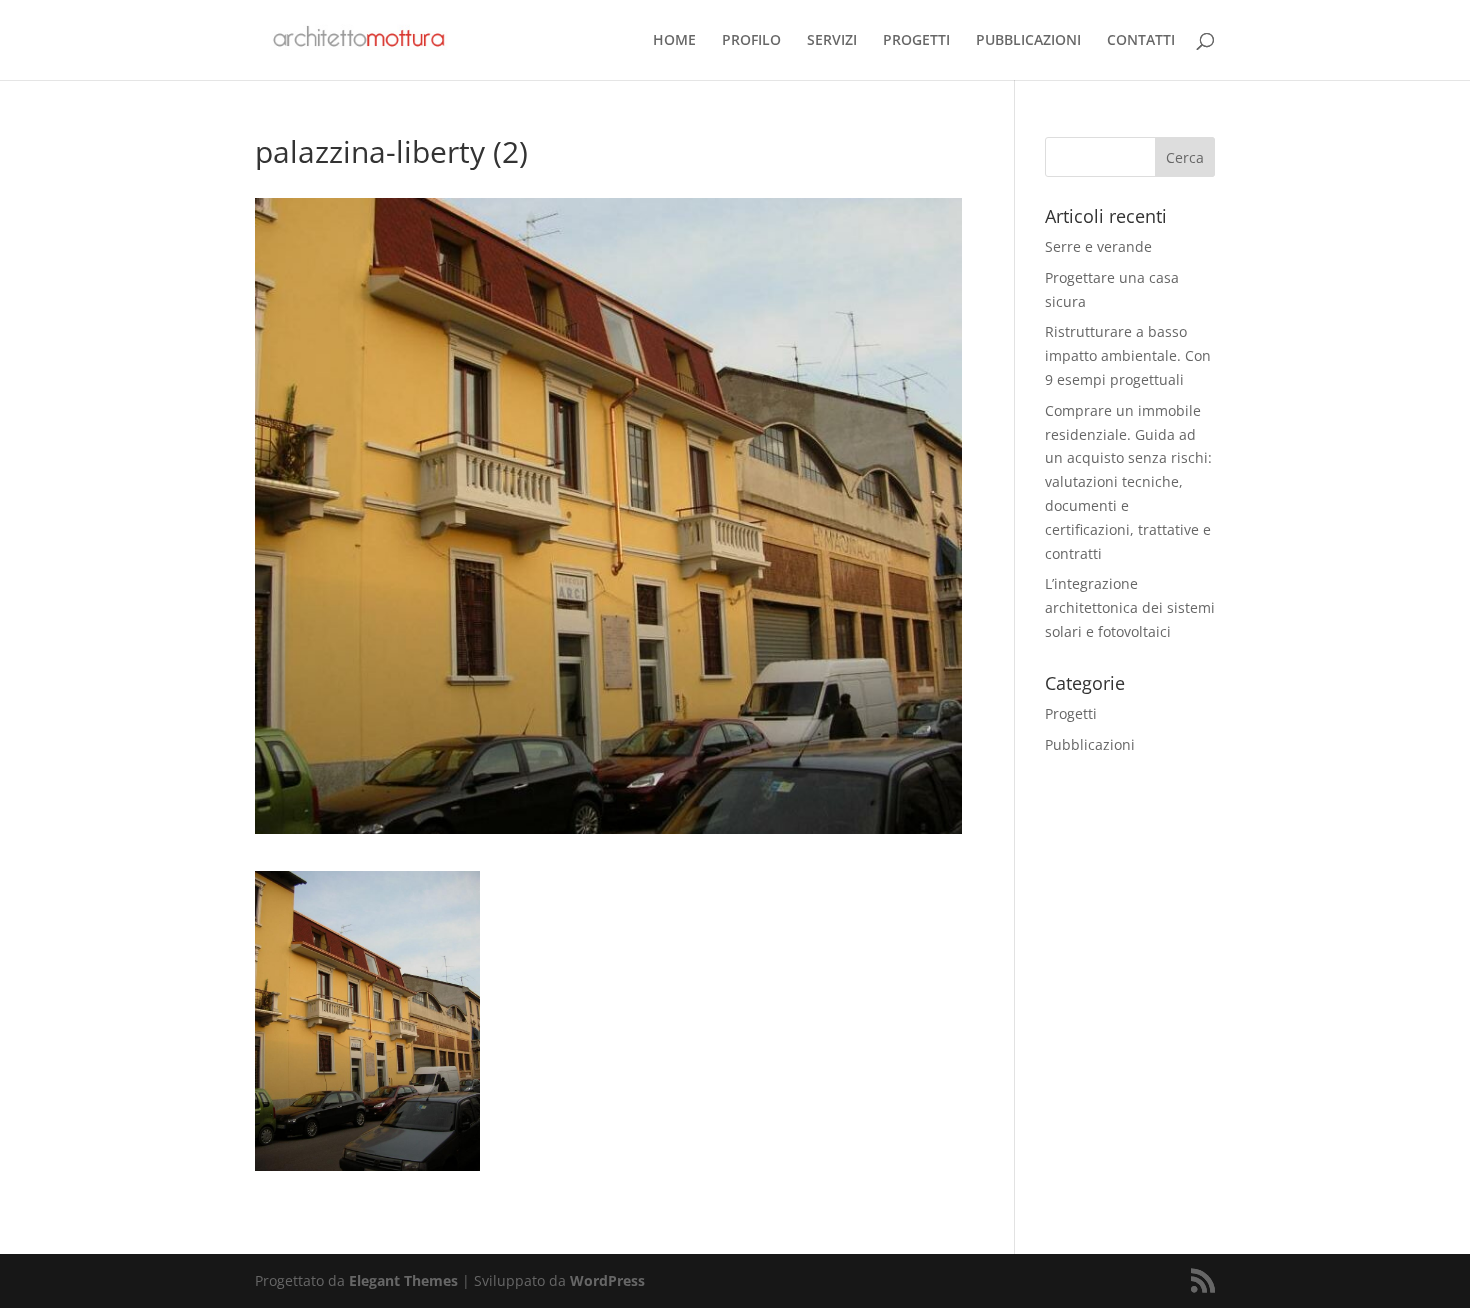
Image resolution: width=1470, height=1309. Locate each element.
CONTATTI (1141, 41)
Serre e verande (1098, 246)
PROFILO (751, 41)
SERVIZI (832, 41)
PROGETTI (916, 41)
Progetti (1071, 713)
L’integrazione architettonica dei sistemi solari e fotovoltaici (1130, 607)
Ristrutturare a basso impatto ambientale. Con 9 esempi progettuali (1128, 355)
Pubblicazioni (1090, 744)
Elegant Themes (403, 1280)
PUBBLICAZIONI (1028, 41)
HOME (674, 41)
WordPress (607, 1280)
